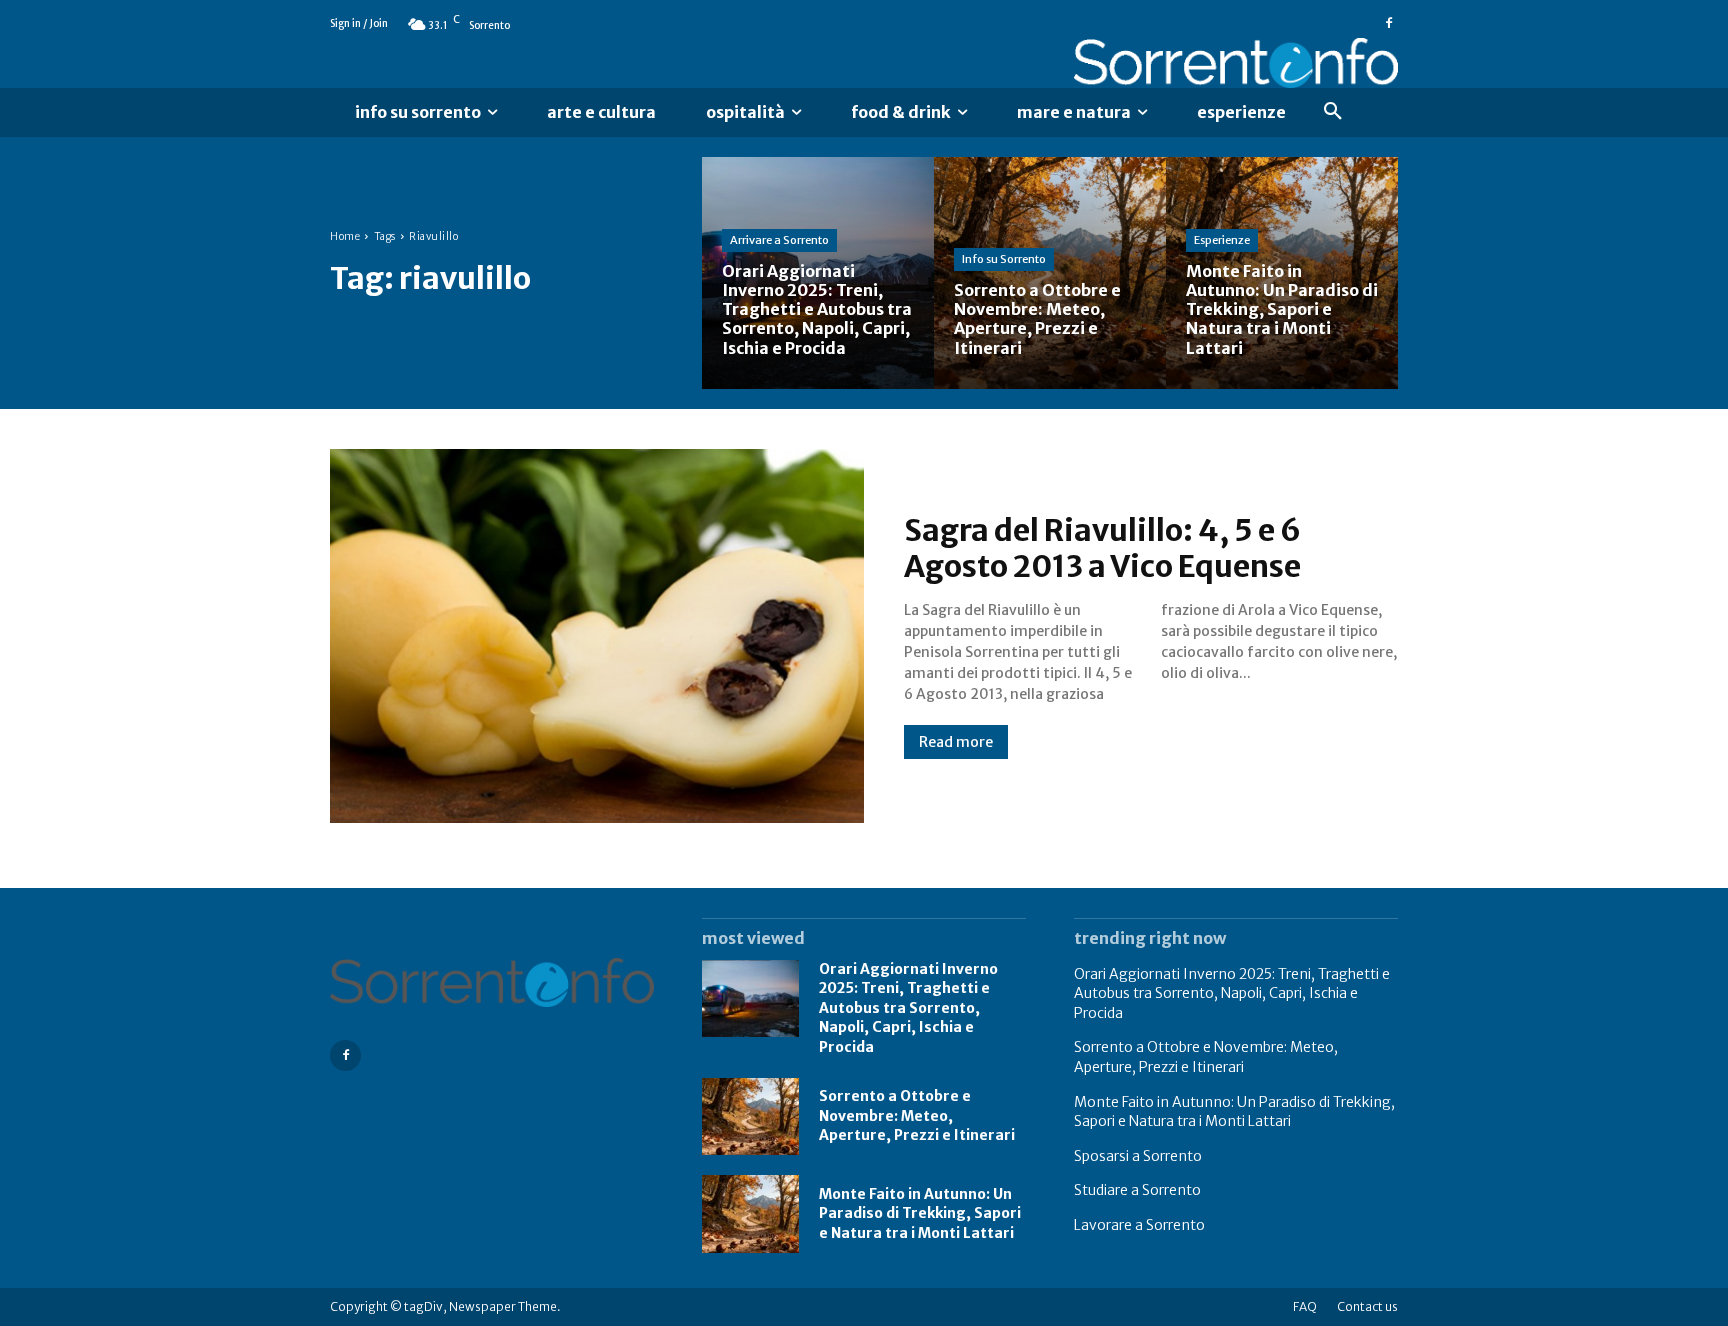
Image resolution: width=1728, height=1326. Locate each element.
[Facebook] (1389, 24)
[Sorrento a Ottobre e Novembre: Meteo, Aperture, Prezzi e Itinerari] (1050, 273)
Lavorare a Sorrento (1139, 1225)
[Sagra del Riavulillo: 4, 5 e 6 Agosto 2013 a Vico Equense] (597, 636)
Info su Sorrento (1004, 259)
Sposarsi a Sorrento (1138, 1156)
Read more (956, 742)
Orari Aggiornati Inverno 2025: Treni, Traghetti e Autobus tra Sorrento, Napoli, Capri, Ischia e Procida (908, 1008)
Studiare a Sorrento (1137, 1190)
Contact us (1367, 1306)
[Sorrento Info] (1236, 63)
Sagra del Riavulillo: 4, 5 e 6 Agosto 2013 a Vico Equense (1102, 548)
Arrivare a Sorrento (779, 240)
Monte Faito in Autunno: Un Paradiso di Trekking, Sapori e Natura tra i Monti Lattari (920, 1213)
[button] (1333, 112)
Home (345, 236)
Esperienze (1222, 240)
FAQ (1305, 1306)
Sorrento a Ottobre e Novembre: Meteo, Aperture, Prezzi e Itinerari (917, 1115)
